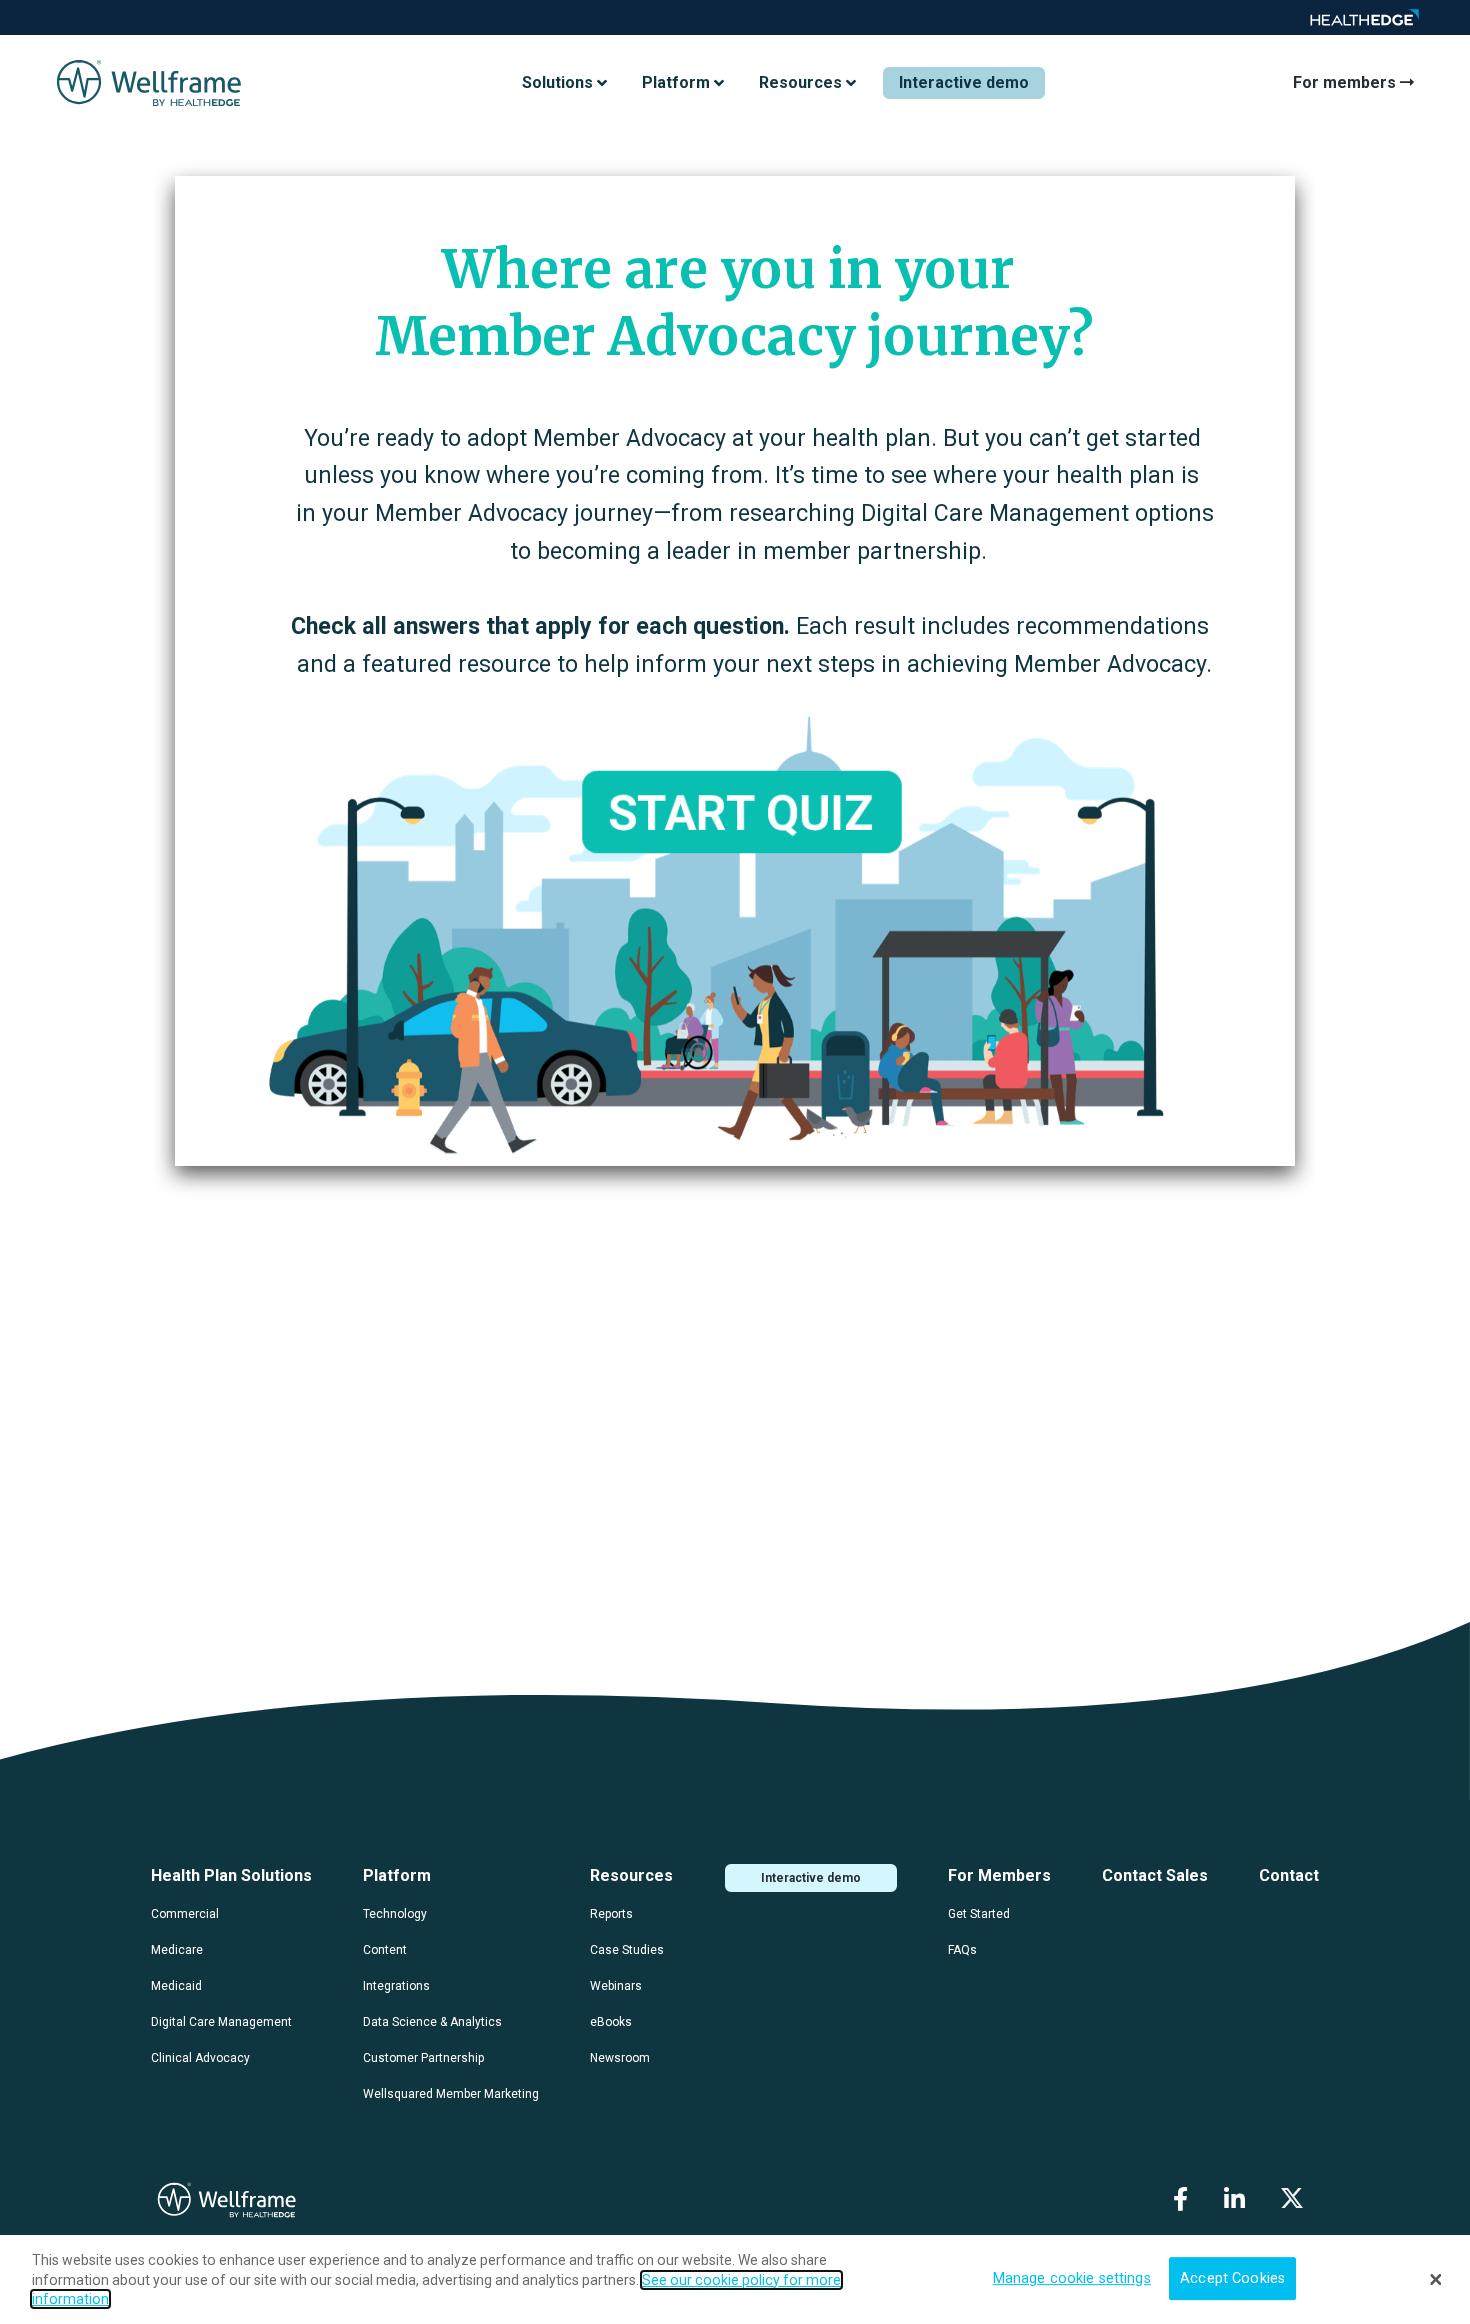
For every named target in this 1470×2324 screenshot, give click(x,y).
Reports (611, 1914)
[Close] (1436, 2279)
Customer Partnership (423, 2058)
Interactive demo (964, 82)
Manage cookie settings (1072, 2278)
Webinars (616, 1986)
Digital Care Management (221, 2022)
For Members (999, 1875)
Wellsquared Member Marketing (451, 2094)
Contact (1289, 1875)
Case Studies (627, 1950)
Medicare (177, 1950)
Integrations (396, 1986)
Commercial (185, 1914)
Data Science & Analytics (432, 2022)
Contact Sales (1155, 1875)
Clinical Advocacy (200, 2058)
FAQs (962, 1950)
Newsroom (620, 2058)
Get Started (979, 1914)
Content (385, 1950)
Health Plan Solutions (231, 1875)
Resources (631, 1875)
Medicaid (176, 1986)
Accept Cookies (1232, 2278)
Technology (395, 1914)
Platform (397, 1875)
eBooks (611, 2022)
